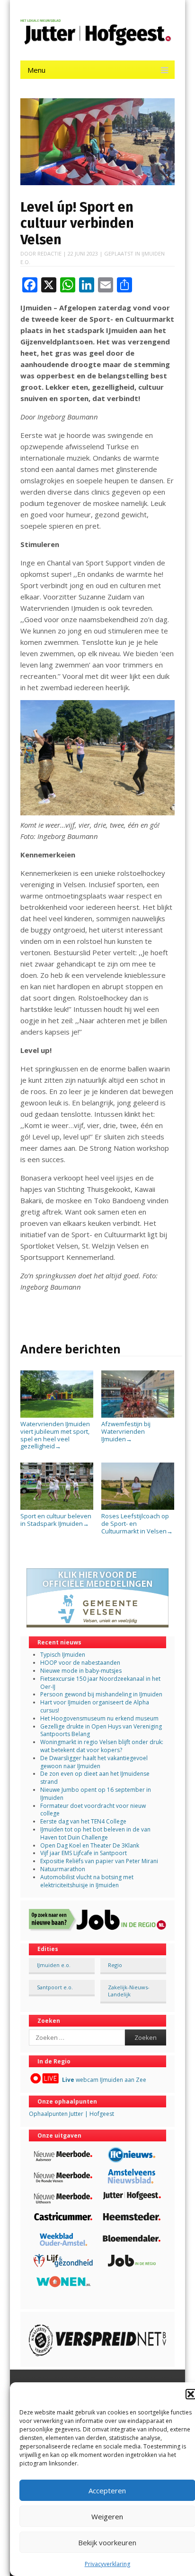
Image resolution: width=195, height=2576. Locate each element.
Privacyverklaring (107, 2564)
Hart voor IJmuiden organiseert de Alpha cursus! (95, 1706)
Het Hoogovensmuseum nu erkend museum (99, 1718)
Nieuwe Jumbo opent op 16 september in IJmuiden (96, 1794)
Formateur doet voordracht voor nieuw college (93, 1810)
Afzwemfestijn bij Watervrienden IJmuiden (126, 1431)
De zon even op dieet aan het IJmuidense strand (95, 1778)
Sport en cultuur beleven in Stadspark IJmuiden (56, 1520)
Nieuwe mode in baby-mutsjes (81, 1671)
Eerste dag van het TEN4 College (83, 1821)
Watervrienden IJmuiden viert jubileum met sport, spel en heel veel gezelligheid (55, 1435)
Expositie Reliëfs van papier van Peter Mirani (99, 1861)
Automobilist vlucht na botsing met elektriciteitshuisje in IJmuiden (87, 1881)
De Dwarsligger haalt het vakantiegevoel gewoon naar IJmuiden (94, 1762)
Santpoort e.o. (55, 1987)
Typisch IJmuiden (63, 1655)
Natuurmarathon (63, 1869)
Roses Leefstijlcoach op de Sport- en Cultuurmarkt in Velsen (137, 1523)
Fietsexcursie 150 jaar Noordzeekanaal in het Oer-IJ (100, 1683)
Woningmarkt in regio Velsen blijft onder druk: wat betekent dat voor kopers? (102, 1746)
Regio (115, 1965)
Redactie (49, 253)
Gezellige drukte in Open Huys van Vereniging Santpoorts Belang (101, 1730)
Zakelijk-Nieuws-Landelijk (129, 1991)
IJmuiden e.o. (54, 1965)
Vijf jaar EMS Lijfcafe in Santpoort (84, 1853)
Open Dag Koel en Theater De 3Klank (90, 1845)
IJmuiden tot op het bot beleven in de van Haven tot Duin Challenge (95, 1833)
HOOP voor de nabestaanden (80, 1663)
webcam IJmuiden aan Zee (104, 2080)
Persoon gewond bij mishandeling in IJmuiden (101, 1694)
